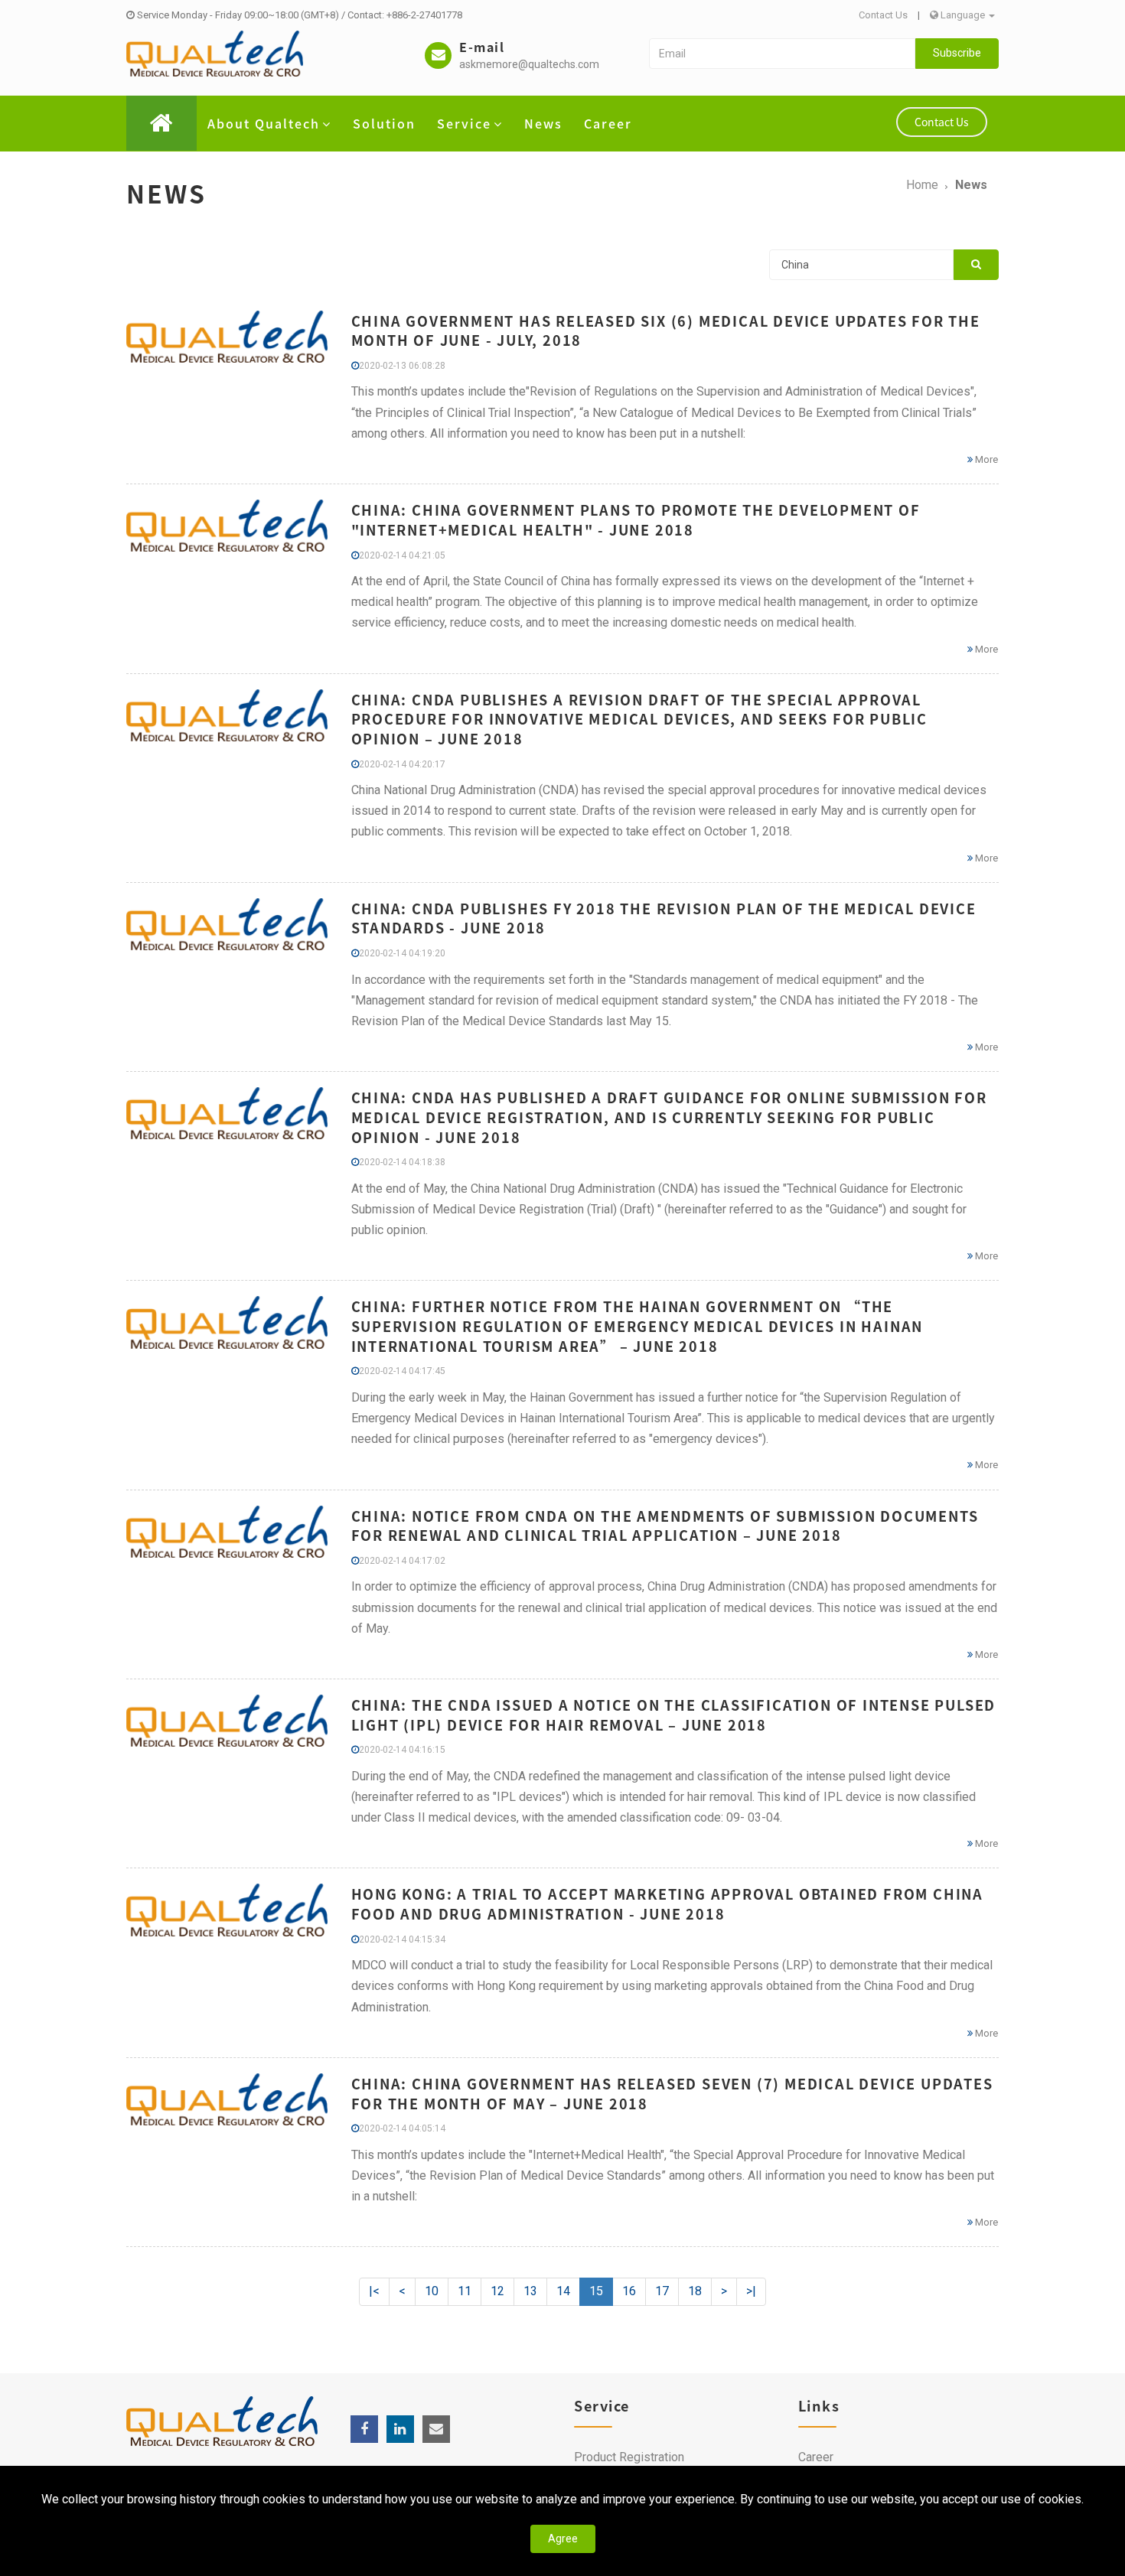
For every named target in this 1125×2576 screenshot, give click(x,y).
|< (374, 2291)
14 (563, 2291)
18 (695, 2291)
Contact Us (883, 15)
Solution (384, 123)
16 (629, 2291)
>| (751, 2291)
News (543, 123)
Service (464, 123)
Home (922, 185)
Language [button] (963, 15)
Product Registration (629, 2457)
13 (530, 2291)
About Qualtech (264, 123)
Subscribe (957, 53)
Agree (563, 2539)
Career (608, 123)
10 (432, 2291)
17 (662, 2291)
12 (497, 2291)
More (985, 459)
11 (465, 2291)
